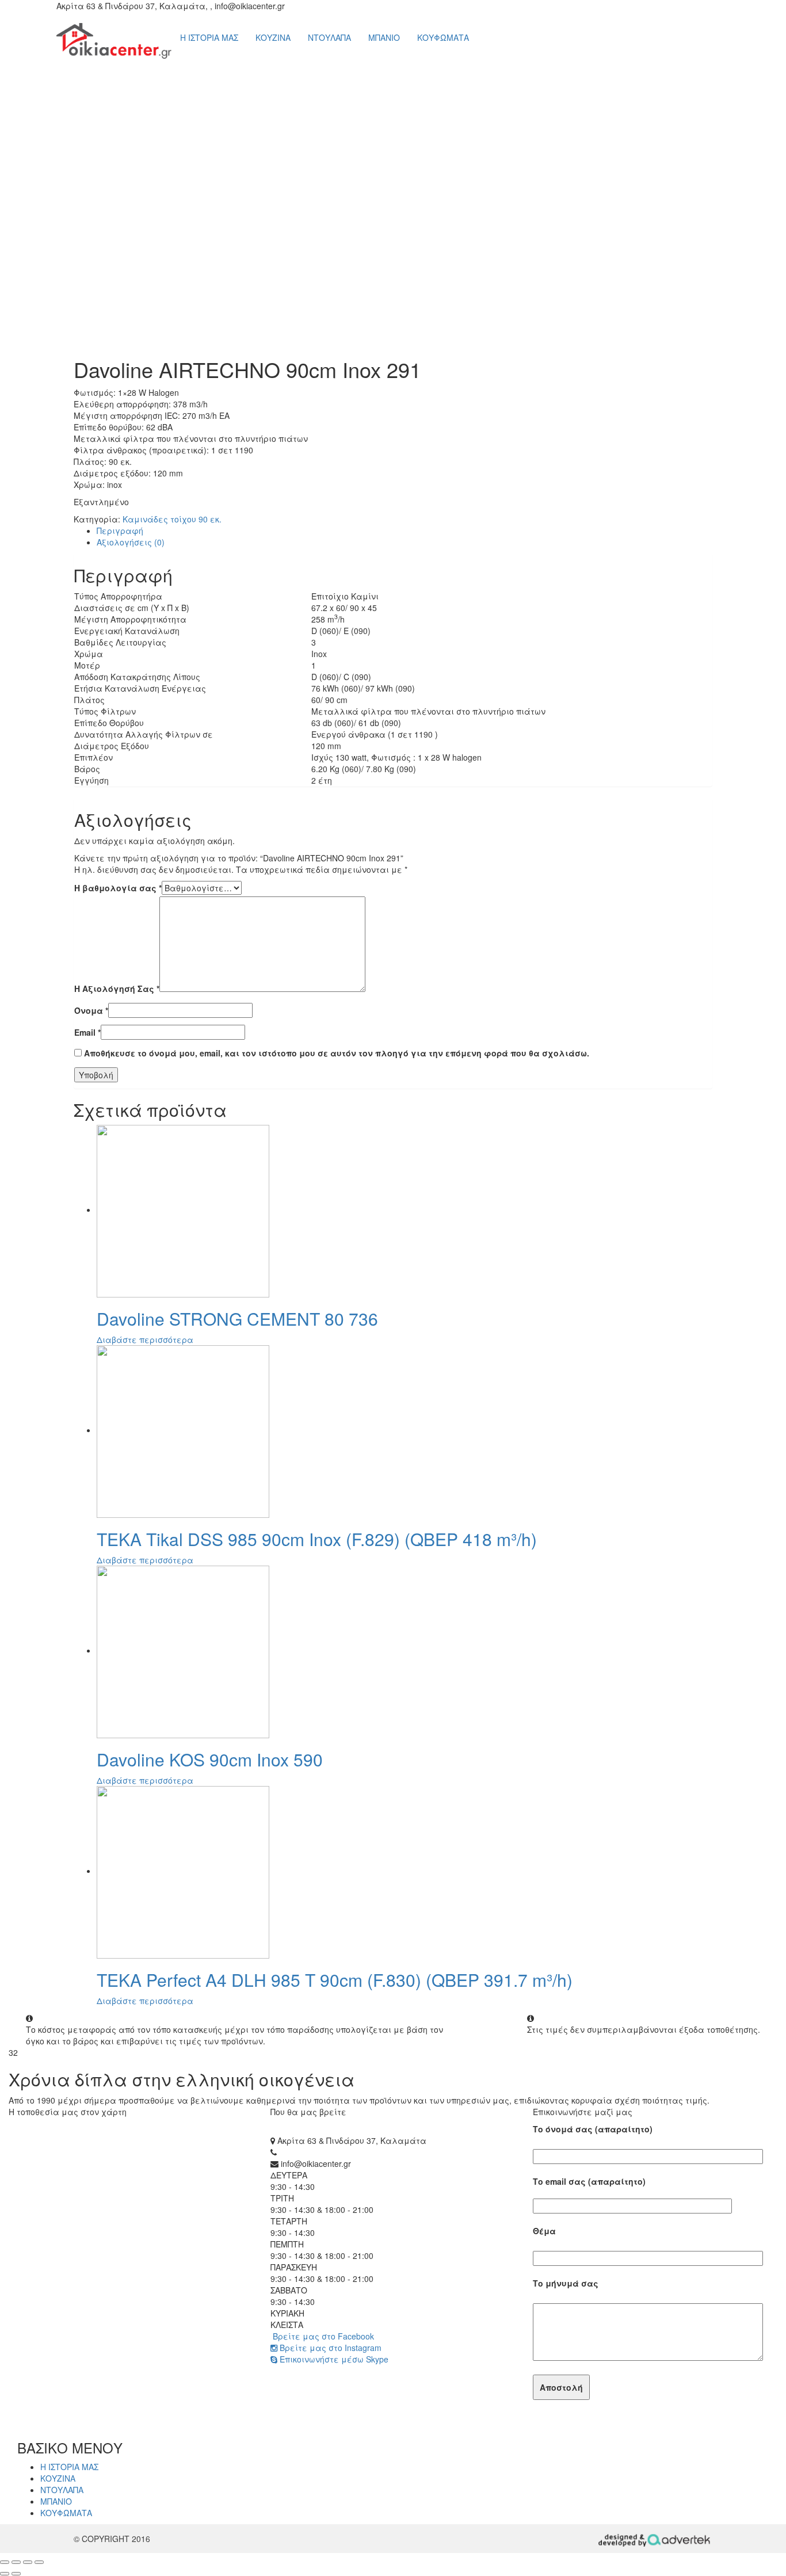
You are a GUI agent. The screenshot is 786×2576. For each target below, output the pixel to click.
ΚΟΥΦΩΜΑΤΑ (443, 37)
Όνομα (91, 1010)
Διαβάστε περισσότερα (145, 1339)
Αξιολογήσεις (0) (131, 542)
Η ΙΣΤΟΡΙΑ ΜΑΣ (209, 37)
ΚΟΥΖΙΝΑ (273, 37)
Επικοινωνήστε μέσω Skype (333, 2359)
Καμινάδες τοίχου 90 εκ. (172, 519)
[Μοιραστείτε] (16, 2562)
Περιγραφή (120, 531)
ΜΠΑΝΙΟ (384, 37)
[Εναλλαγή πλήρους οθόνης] (28, 2562)
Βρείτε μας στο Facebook (322, 2336)
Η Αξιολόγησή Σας (117, 989)
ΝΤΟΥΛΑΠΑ (329, 37)
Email (87, 1032)
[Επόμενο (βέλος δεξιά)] (16, 2574)
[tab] (405, 531)
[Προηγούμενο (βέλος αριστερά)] (5, 2574)
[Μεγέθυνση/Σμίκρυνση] (39, 2562)
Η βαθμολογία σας (118, 888)
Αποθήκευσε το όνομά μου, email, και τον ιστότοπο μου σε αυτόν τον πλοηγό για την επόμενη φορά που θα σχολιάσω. (337, 1053)
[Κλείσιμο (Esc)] (5, 2562)
